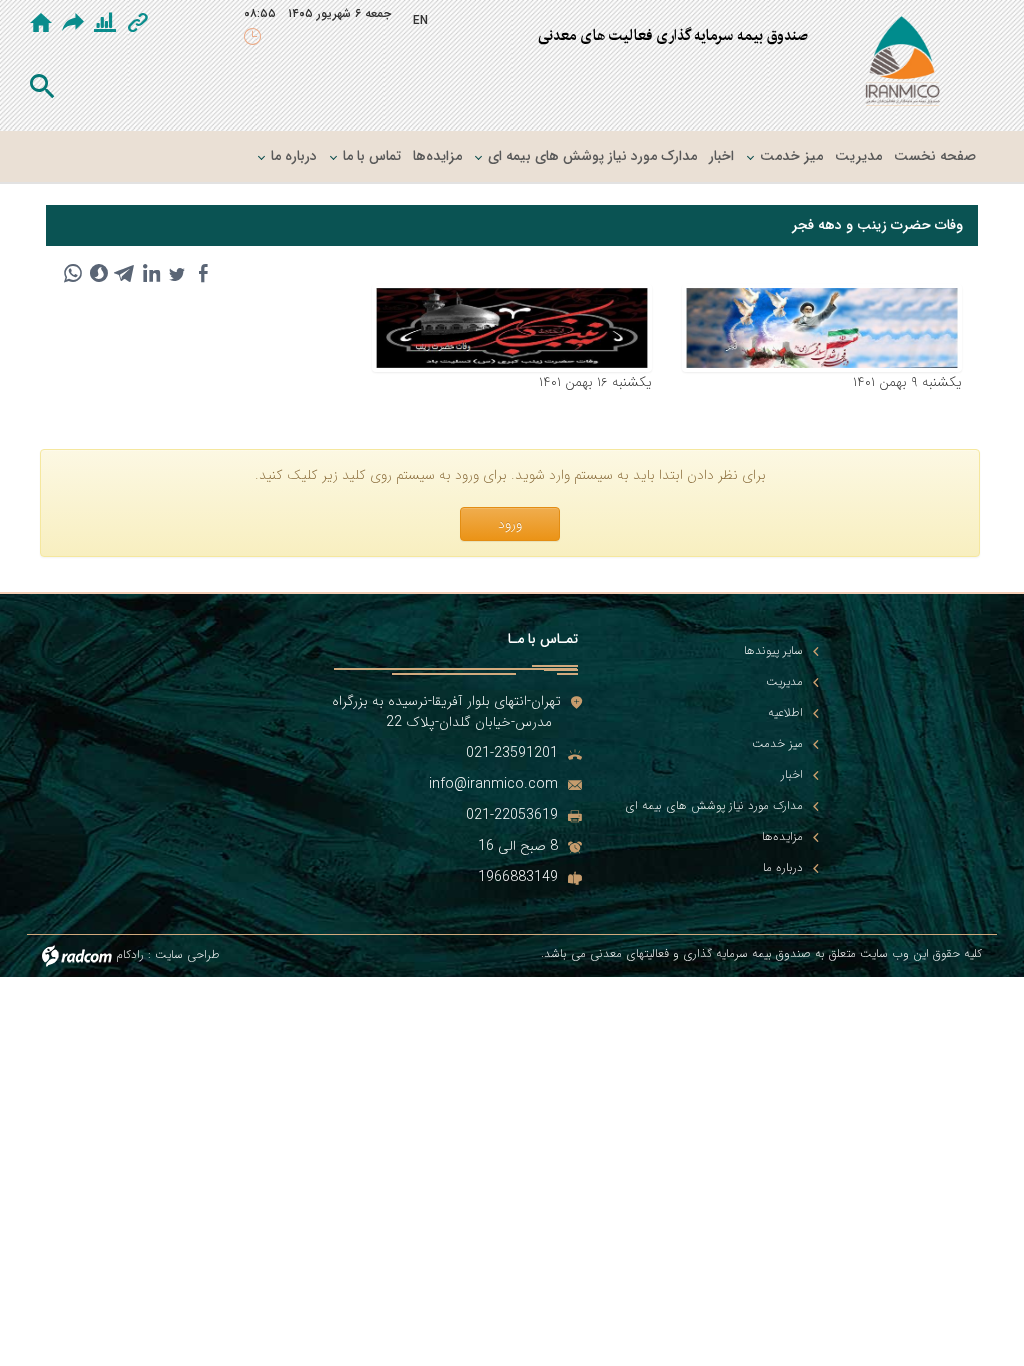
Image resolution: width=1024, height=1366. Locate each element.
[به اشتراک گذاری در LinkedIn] (151, 273)
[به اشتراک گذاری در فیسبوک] (203, 273)
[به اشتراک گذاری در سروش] (99, 273)
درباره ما (783, 868)
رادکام (130, 954)
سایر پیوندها (773, 651)
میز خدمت (777, 744)
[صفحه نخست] (41, 23)
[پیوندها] (138, 23)
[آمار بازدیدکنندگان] (105, 23)
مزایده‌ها (782, 837)
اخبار (792, 775)
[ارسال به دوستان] (75, 22)
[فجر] (822, 328)
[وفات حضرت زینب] (512, 328)
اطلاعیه (785, 713)
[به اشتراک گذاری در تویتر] (177, 273)
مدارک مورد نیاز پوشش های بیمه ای (714, 806)
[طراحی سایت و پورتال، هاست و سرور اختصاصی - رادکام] (77, 954)
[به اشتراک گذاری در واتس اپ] (73, 273)
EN (420, 20)
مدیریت (784, 682)
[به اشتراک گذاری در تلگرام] (125, 273)
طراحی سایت (187, 954)
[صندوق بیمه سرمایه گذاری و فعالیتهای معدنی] (902, 64)
